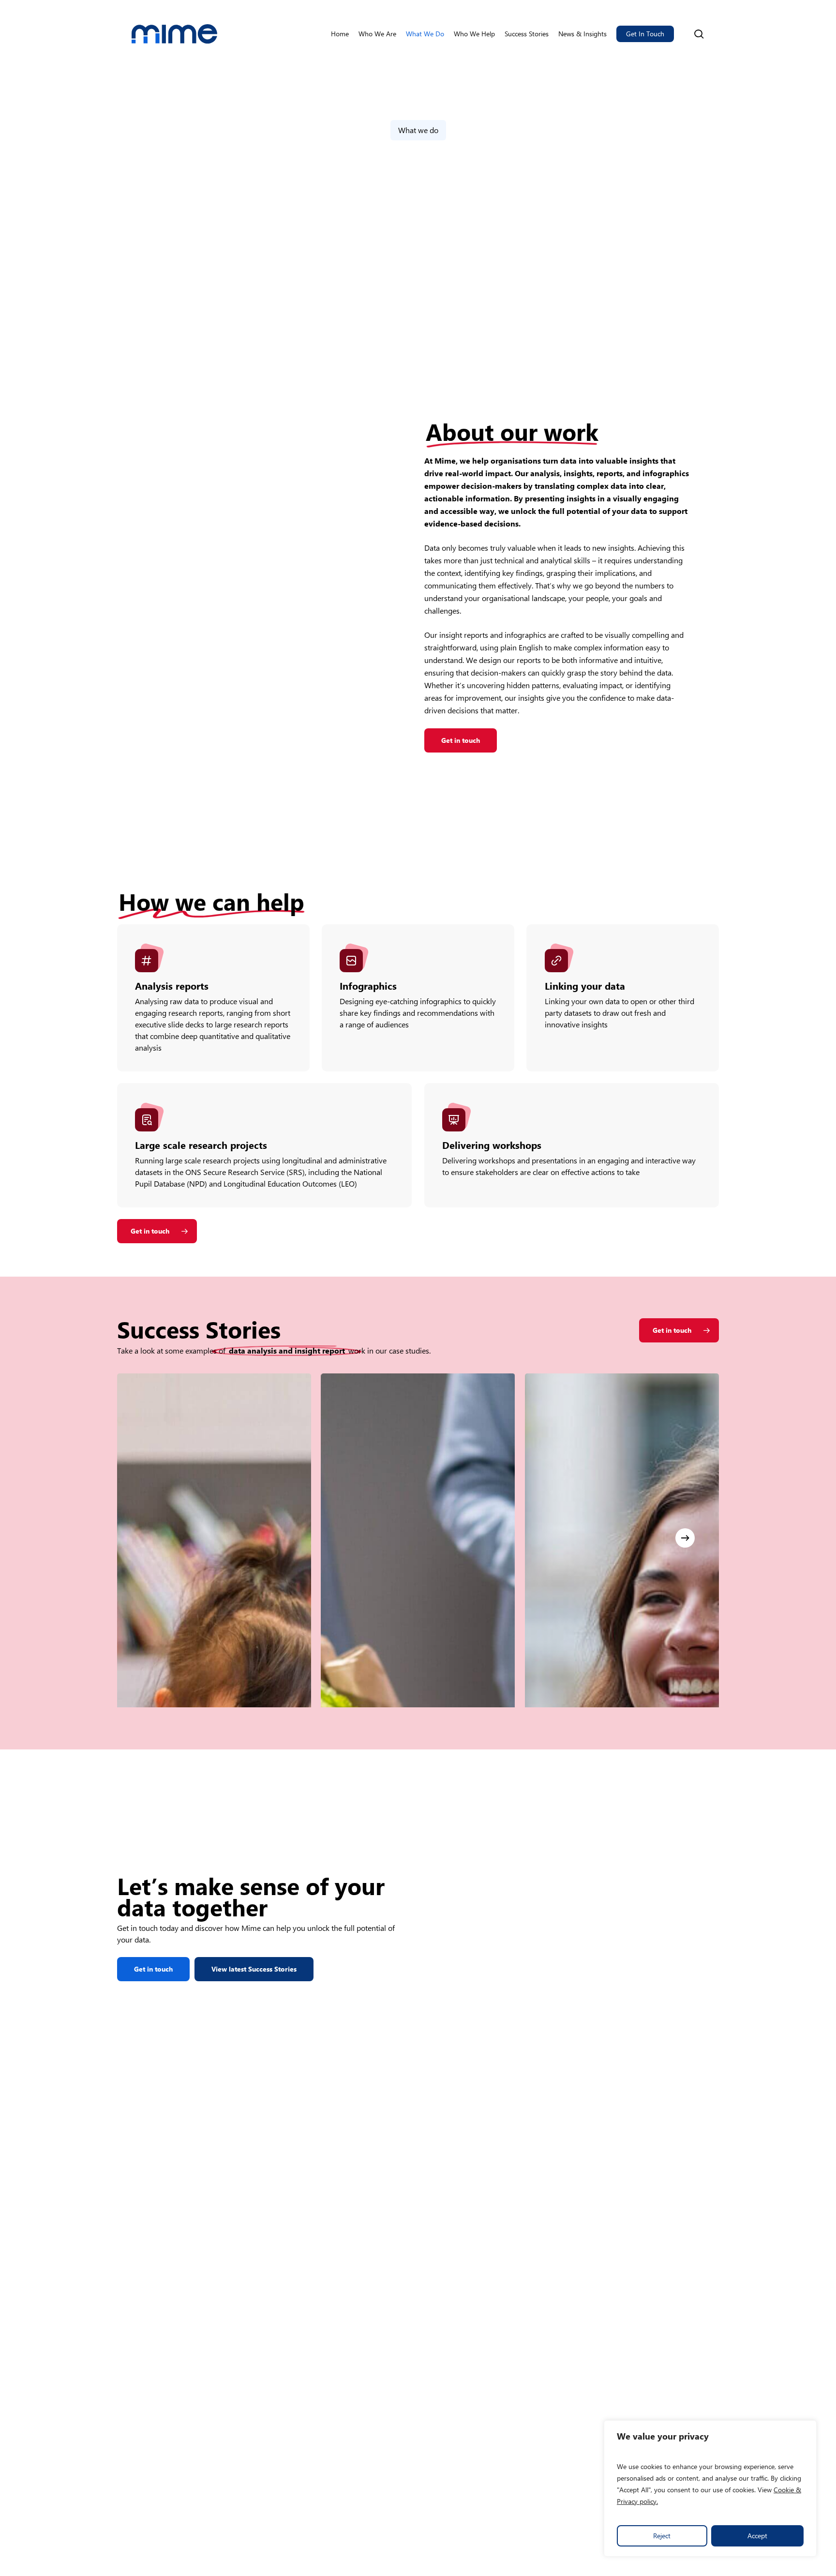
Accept (757, 2536)
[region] (710, 2488)
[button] (461, 740)
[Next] (685, 1538)
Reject (662, 2536)
